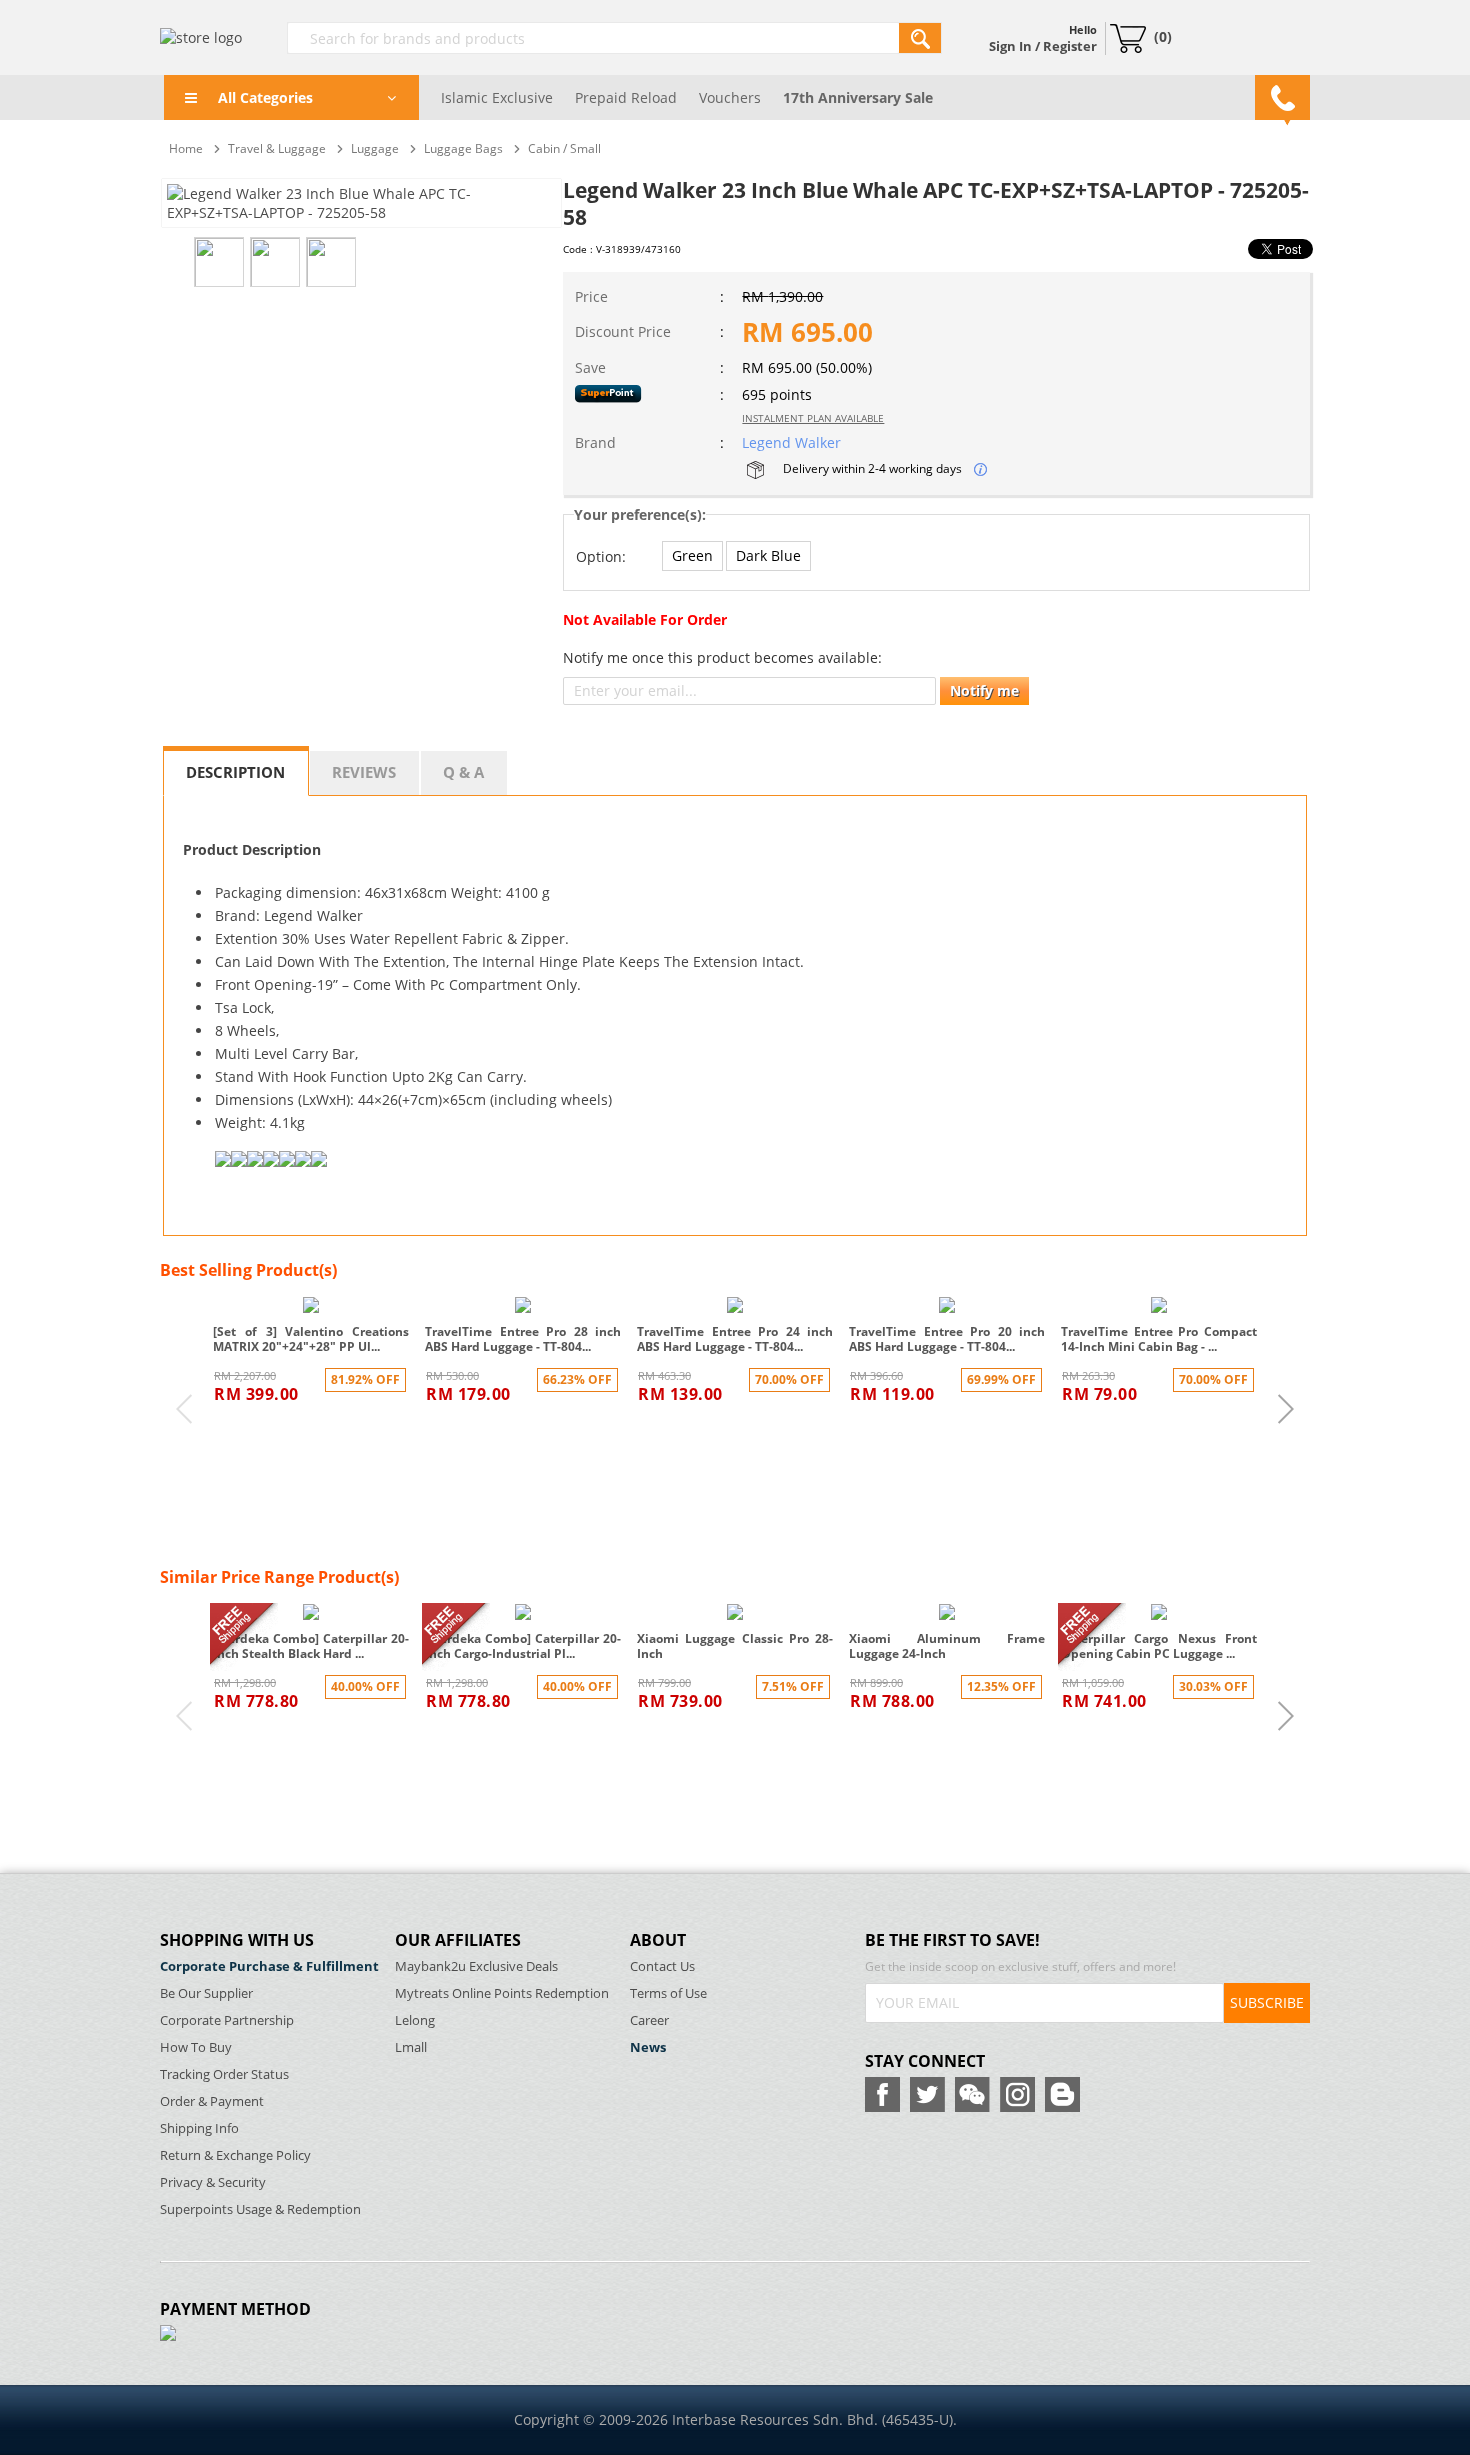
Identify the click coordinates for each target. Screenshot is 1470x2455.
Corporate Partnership (227, 2020)
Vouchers (730, 97)
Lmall (411, 2047)
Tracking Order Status (224, 2074)
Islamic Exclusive (497, 97)
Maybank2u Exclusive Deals (476, 1966)
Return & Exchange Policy (235, 2155)
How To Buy (196, 2047)
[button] (692, 556)
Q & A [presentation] (463, 772)
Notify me (984, 690)
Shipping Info (199, 2128)
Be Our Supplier (206, 1993)
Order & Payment (212, 2101)
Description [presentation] (235, 772)
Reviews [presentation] (364, 772)
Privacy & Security (213, 2182)
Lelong (415, 2020)
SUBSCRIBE (1267, 2002)
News (648, 2047)
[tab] (236, 771)
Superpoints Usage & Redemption (260, 2209)
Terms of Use (668, 1993)
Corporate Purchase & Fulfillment (269, 1966)
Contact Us (662, 1966)
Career (649, 2020)
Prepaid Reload (626, 97)
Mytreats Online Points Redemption (502, 1993)
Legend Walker (791, 442)
